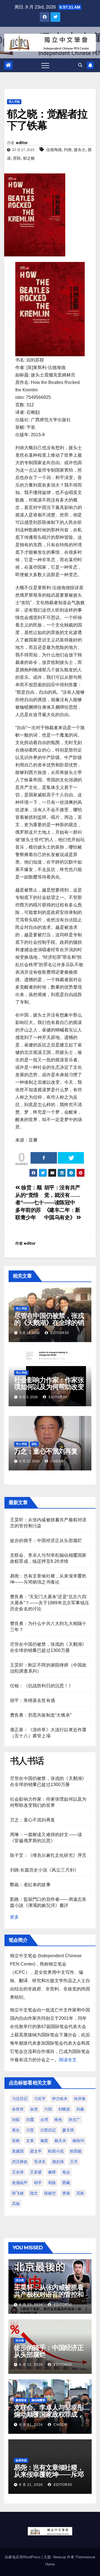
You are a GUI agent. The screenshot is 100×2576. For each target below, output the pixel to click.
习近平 (40, 2099)
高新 (80, 2193)
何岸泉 (80, 2099)
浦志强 (58, 2162)
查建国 (18, 2151)
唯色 (58, 2120)
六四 (48, 2109)
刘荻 (16, 2120)
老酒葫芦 (20, 2183)
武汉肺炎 (20, 2162)
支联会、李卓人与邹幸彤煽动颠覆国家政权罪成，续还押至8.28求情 (49, 2414)
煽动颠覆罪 (38, 2400)
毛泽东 (40, 2162)
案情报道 (21, 2400)
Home (50, 2564)
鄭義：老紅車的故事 (30, 1885)
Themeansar (85, 2557)
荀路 (52, 2183)
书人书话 (14, 102)
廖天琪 (68, 2130)
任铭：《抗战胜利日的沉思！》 (42, 1686)
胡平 (38, 2183)
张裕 (16, 2141)
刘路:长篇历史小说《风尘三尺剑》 (44, 1870)
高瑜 (16, 2204)
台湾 (44, 2120)
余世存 (18, 2109)
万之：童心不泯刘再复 (46, 1451)
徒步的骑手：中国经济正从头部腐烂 (46, 1541)
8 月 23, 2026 (31, 2305)
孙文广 (74, 2120)
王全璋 (18, 2172)
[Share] (44, 1158)
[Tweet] (71, 1158)
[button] (80, 65)
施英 (44, 2141)
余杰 (34, 2109)
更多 (14, 1917)
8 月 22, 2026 (31, 2365)
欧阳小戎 (56, 2151)
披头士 (80, 150)
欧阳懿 (76, 2151)
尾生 (16, 2130)
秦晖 (52, 2172)
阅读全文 (68, 2060)
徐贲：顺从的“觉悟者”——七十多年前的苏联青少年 (30, 1203)
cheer (57, 1461)
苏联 (17, 158)
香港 (66, 2193)
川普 (30, 2130)
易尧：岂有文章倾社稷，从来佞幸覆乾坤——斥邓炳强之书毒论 (49, 2474)
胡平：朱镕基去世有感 (32, 1700)
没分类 (20, 2280)
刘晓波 (64, 2109)
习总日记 (20, 2099)
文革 (30, 2141)
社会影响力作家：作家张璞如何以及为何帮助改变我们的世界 (49, 1387)
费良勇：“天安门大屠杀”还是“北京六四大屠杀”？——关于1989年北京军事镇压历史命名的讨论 (50, 1603)
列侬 (68, 150)
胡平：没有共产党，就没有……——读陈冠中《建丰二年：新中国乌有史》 (62, 1203)
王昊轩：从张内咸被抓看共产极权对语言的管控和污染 (49, 2294)
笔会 (66, 2172)
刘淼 (80, 2109)
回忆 (34, 1444)
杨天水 (60, 2141)
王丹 (74, 2162)
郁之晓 (29, 158)
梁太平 (36, 2151)
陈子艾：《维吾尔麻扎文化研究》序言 (48, 1855)
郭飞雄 (18, 2193)
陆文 (34, 2193)
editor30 (59, 1333)
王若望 (36, 2172)
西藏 (66, 2183)
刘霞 (30, 2120)
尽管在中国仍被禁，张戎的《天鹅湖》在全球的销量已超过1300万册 (49, 1323)
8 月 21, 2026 (31, 2425)
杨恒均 (78, 2141)
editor (22, 143)
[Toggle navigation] (45, 65)
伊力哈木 (60, 2099)
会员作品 (21, 2460)
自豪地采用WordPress (23, 2557)
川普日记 (48, 2130)
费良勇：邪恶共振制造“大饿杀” (41, 1715)
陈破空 (50, 2193)
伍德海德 (54, 150)
